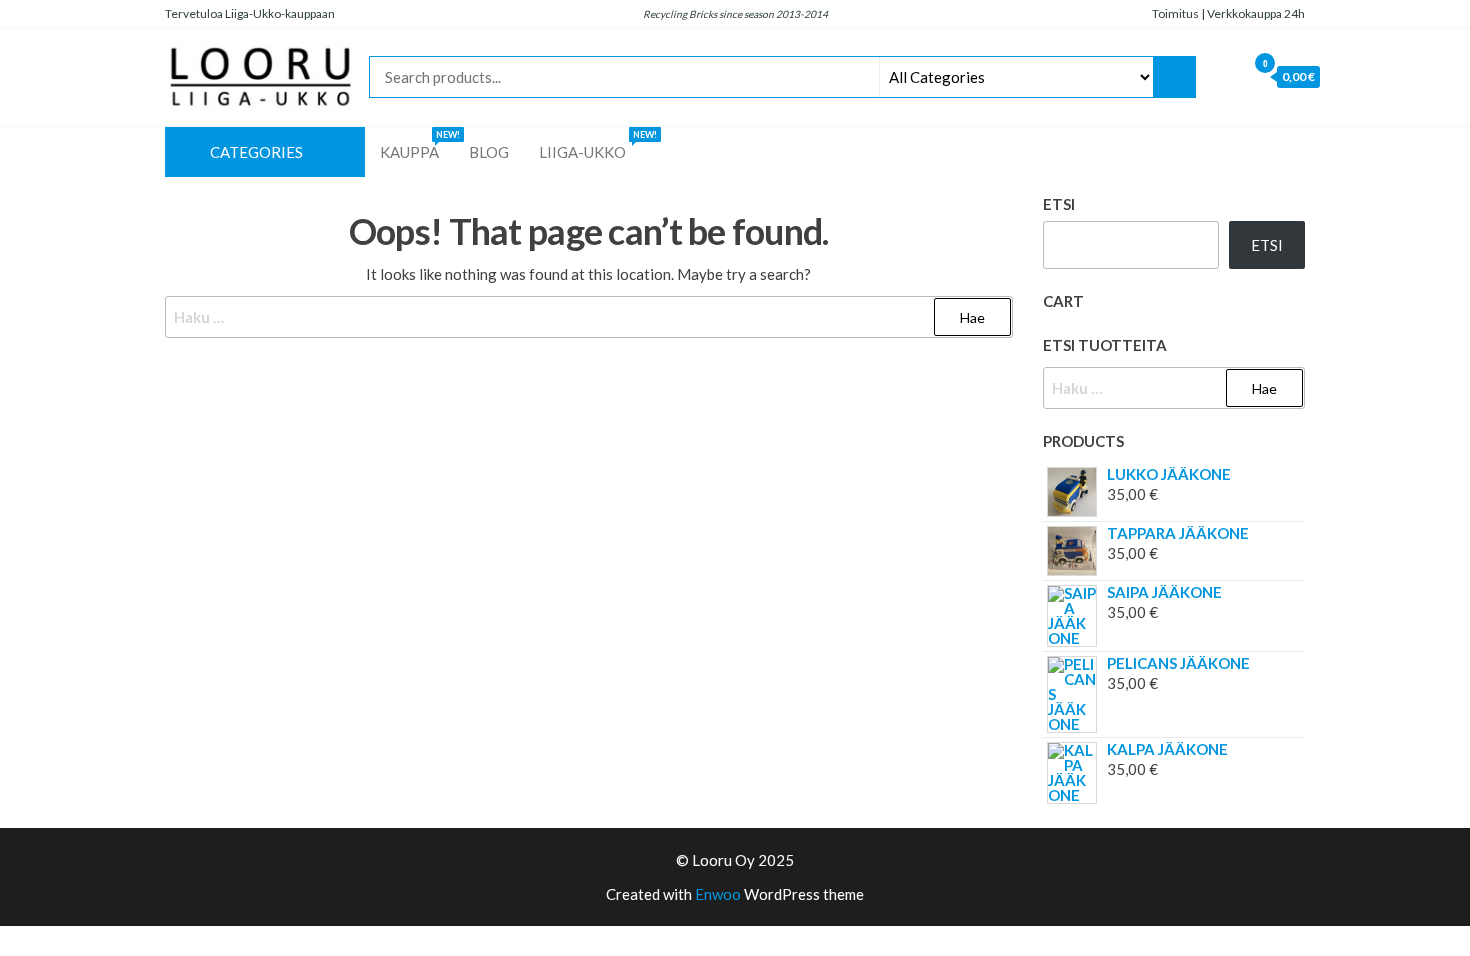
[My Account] (1226, 76)
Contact (1305, 152)
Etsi (1059, 204)
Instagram (1185, 152)
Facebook (1155, 152)
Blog (489, 152)
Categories (256, 152)
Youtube (1245, 152)
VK (1275, 152)
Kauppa (417, 145)
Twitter (1215, 152)
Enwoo (718, 894)
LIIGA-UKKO (595, 145)
